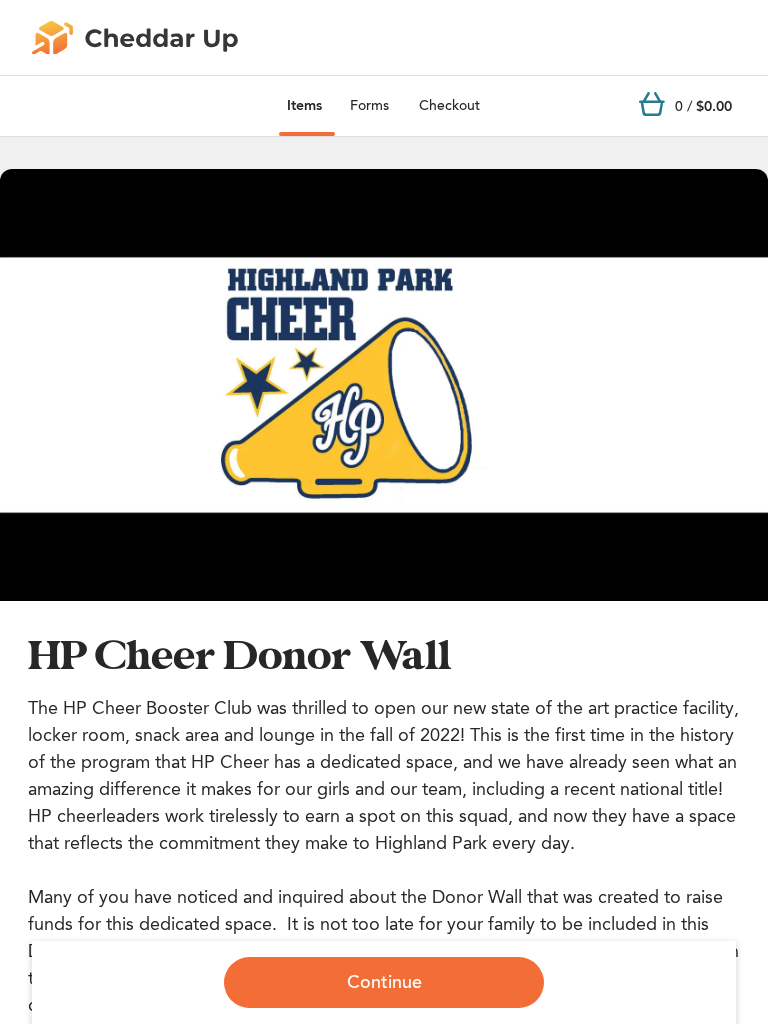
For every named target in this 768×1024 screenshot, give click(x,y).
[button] (384, 385)
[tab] (304, 106)
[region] (384, 385)
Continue (384, 982)
